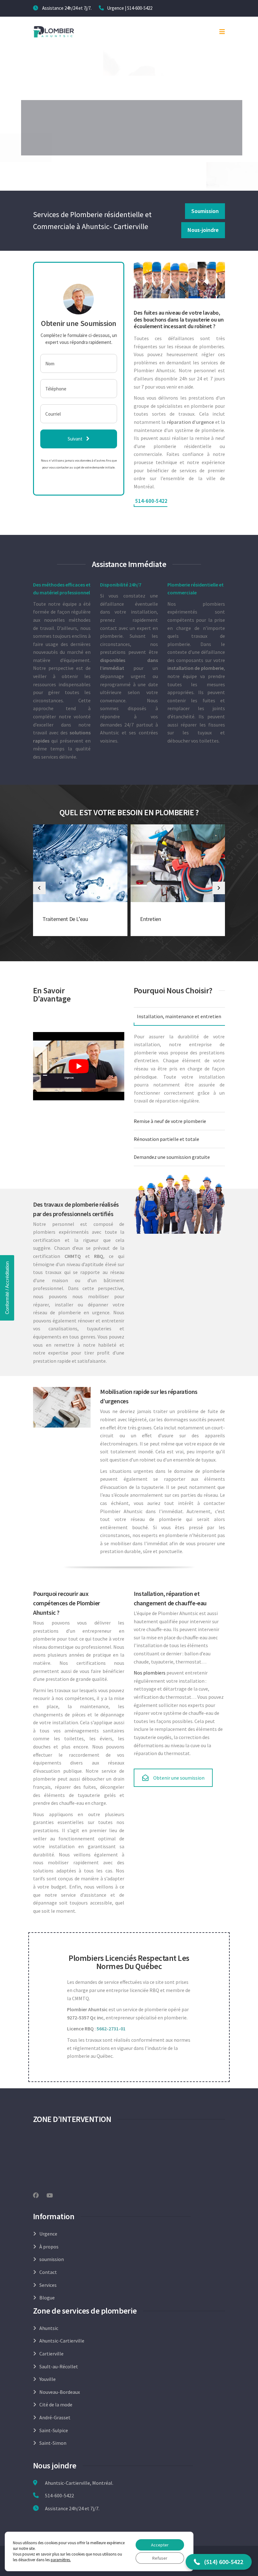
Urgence (48, 2234)
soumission (52, 2259)
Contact (48, 2272)
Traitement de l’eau (65, 919)
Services (48, 2285)
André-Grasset (55, 2417)
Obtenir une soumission (179, 1778)
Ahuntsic (49, 2328)
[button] (219, 2562)
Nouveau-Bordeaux (60, 2392)
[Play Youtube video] (79, 1066)
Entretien (150, 919)
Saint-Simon (53, 2443)
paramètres (60, 2560)
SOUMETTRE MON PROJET (129, 141)
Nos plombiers (150, 1673)
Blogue (47, 2298)
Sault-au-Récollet (59, 2366)
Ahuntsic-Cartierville (62, 2341)
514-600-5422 (140, 8)
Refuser (160, 2558)
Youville (48, 2379)
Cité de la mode (56, 2405)
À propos (49, 2247)
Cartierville (51, 2354)
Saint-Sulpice (54, 2430)
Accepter (160, 2545)
